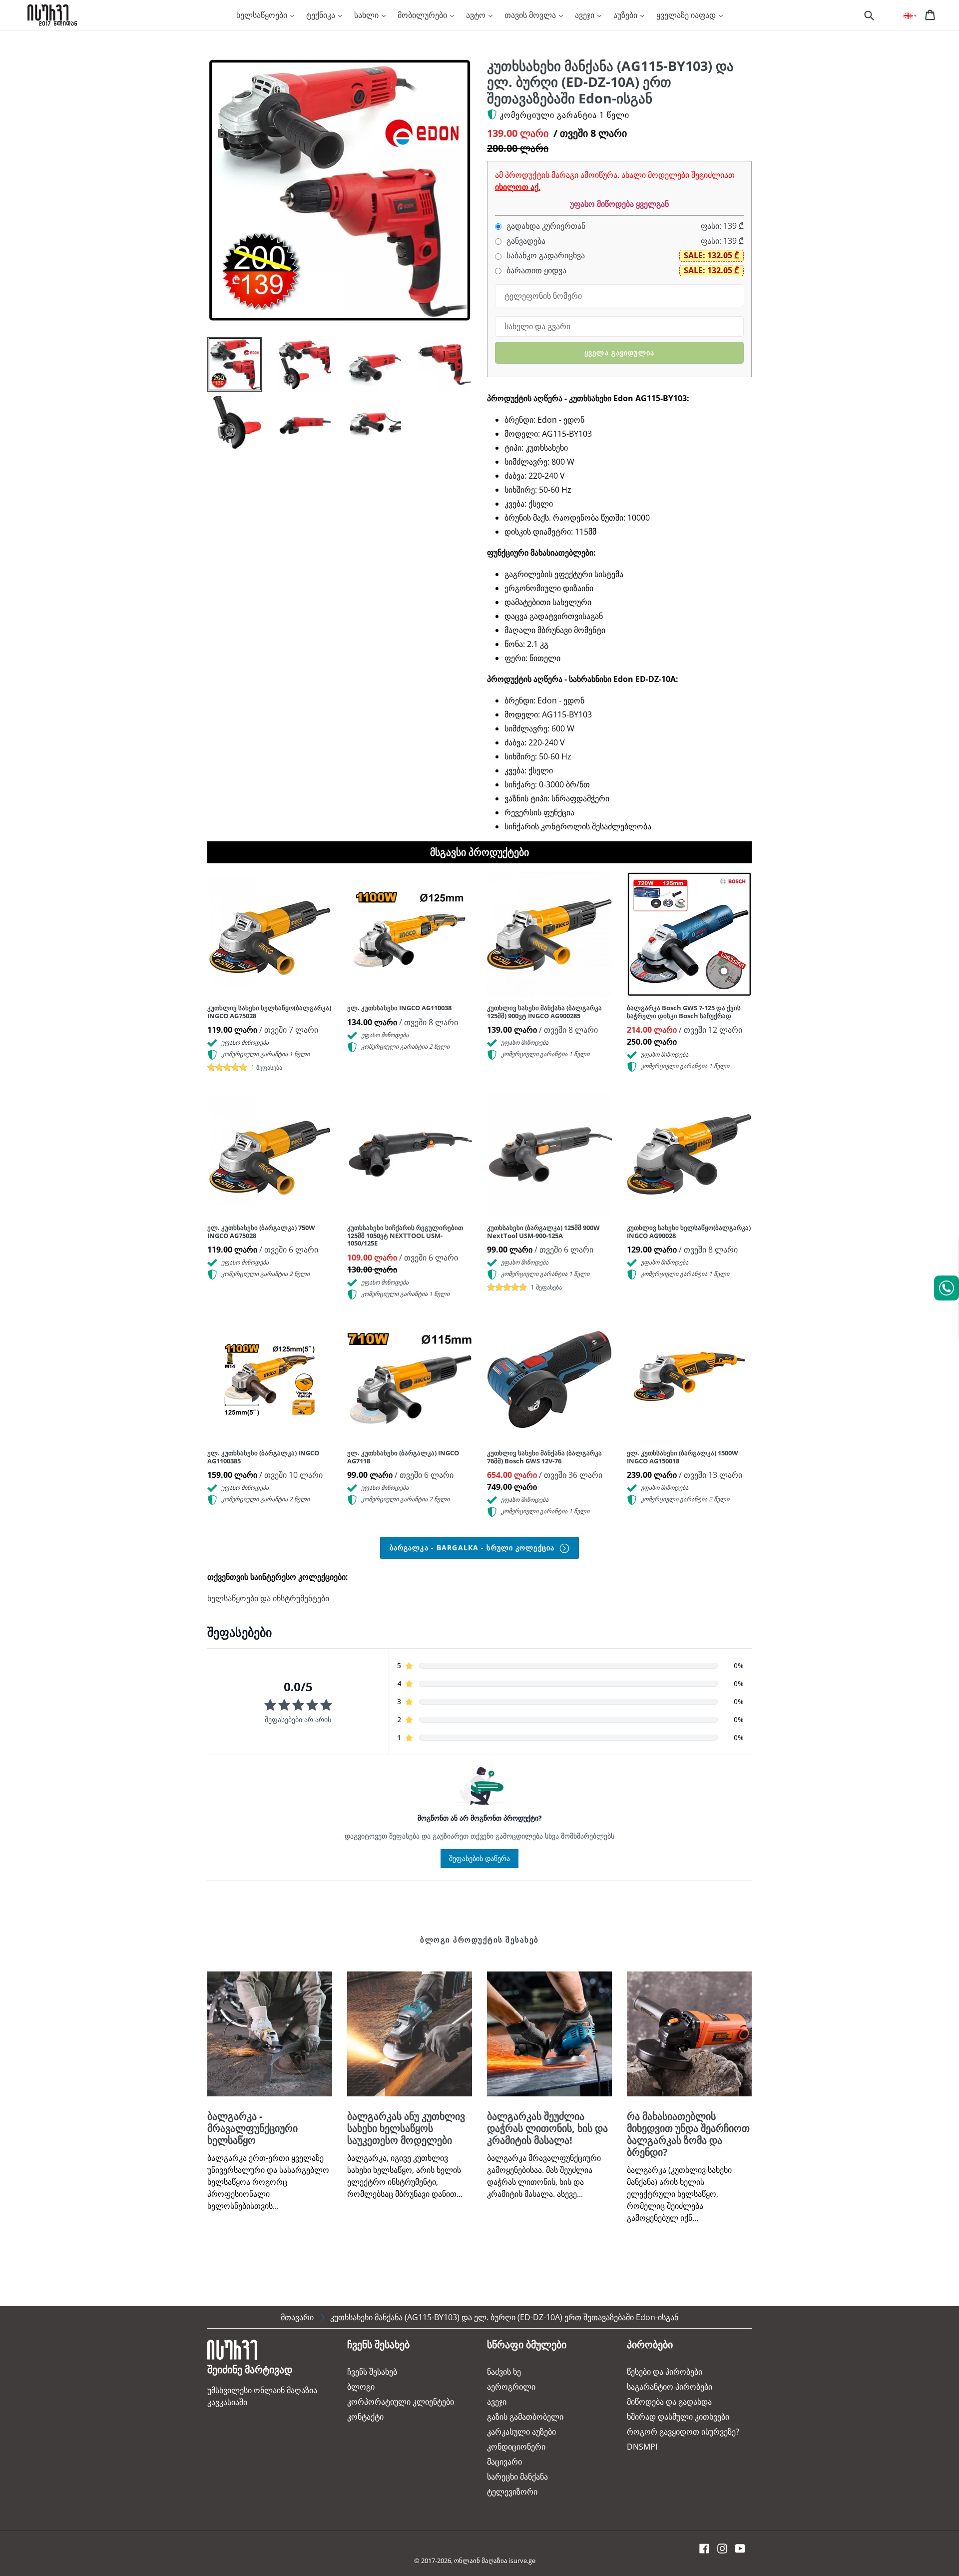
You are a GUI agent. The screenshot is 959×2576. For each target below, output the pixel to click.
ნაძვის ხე (504, 2372)
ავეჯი (586, 15)
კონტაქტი (365, 2417)
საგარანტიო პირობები (670, 2387)
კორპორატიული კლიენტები (401, 2402)
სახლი (367, 15)
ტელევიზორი (512, 2492)
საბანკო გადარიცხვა (545, 256)
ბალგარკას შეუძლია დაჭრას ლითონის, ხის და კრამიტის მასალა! (547, 2128)
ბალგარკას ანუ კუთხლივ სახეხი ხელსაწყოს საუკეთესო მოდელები (406, 2128)
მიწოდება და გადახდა (669, 2402)
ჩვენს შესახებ (372, 2372)
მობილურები (423, 15)
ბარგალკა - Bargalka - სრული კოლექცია (473, 1548)
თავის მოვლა (531, 15)
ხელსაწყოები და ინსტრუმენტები (268, 1598)
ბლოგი (361, 2387)
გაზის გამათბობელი (525, 2417)
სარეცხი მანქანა (517, 2477)
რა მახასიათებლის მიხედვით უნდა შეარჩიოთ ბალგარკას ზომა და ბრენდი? (688, 2134)
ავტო (477, 15)
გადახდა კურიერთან (545, 226)
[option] (227, 367)
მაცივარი (504, 2462)
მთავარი (297, 2317)
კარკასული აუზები (521, 2432)
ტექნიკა (322, 15)
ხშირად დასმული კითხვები (678, 2417)
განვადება (525, 241)
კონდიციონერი (516, 2447)
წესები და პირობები (665, 2372)
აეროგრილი (511, 2387)
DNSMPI (642, 2447)
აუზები (626, 15)
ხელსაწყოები (263, 15)
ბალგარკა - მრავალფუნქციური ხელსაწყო (252, 2128)
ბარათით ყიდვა (535, 271)
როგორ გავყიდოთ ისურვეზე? (683, 2432)
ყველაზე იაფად (687, 15)
